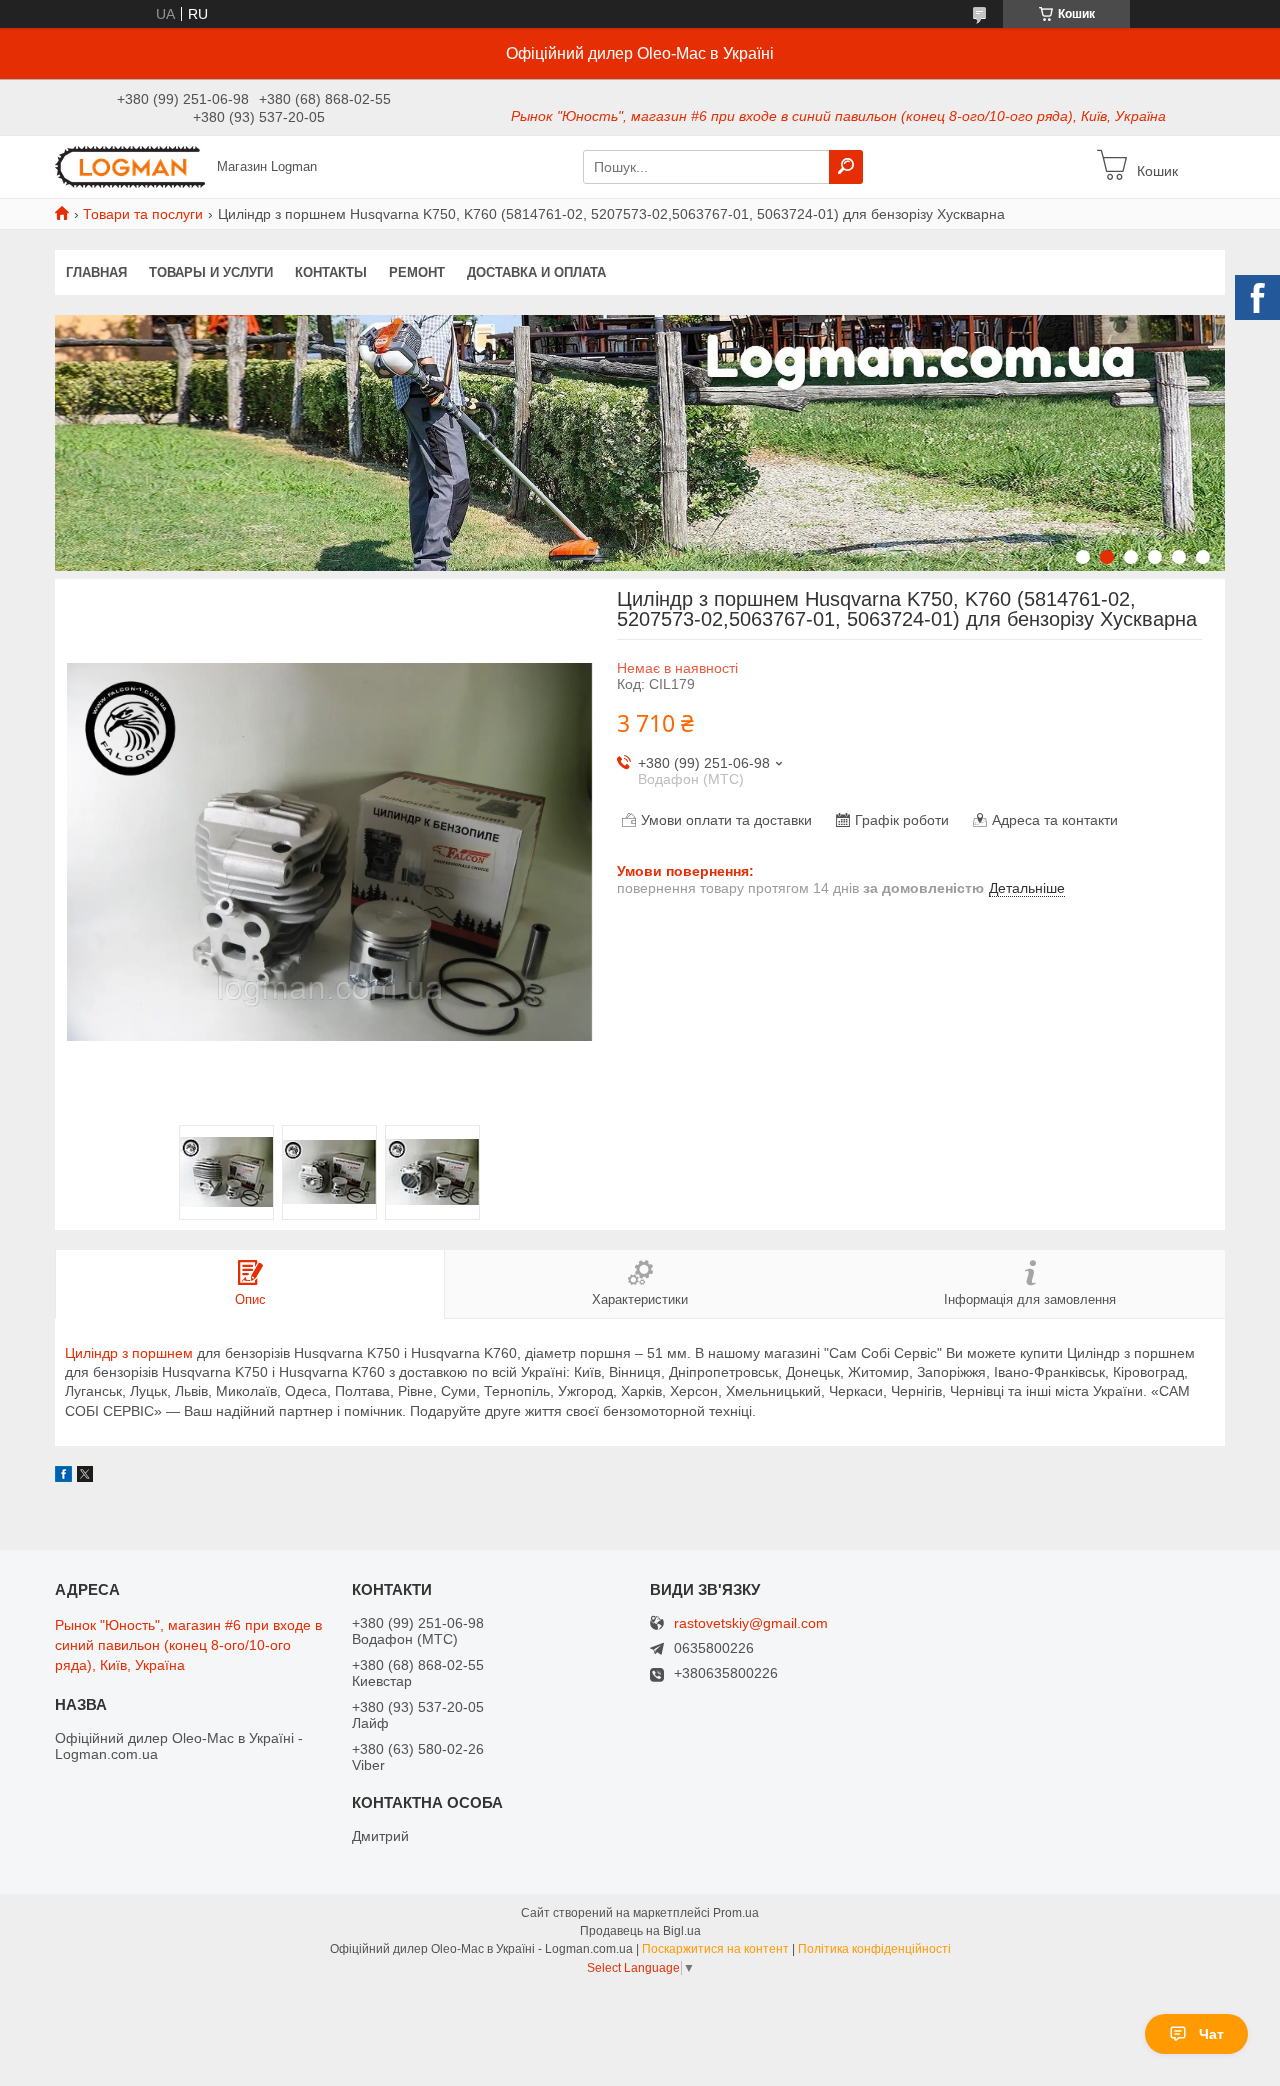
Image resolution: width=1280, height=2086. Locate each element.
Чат (1211, 2034)
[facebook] (63, 1477)
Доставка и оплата (536, 272)
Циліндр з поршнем (129, 1353)
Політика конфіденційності (874, 1949)
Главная (96, 272)
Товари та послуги (143, 214)
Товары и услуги (211, 272)
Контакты (331, 272)
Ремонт (417, 272)
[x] (85, 1477)
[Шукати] (846, 167)
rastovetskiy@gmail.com (751, 1623)
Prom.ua (736, 1913)
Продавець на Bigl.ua (640, 1931)
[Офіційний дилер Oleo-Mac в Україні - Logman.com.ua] (130, 166)
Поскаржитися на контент (715, 1949)
